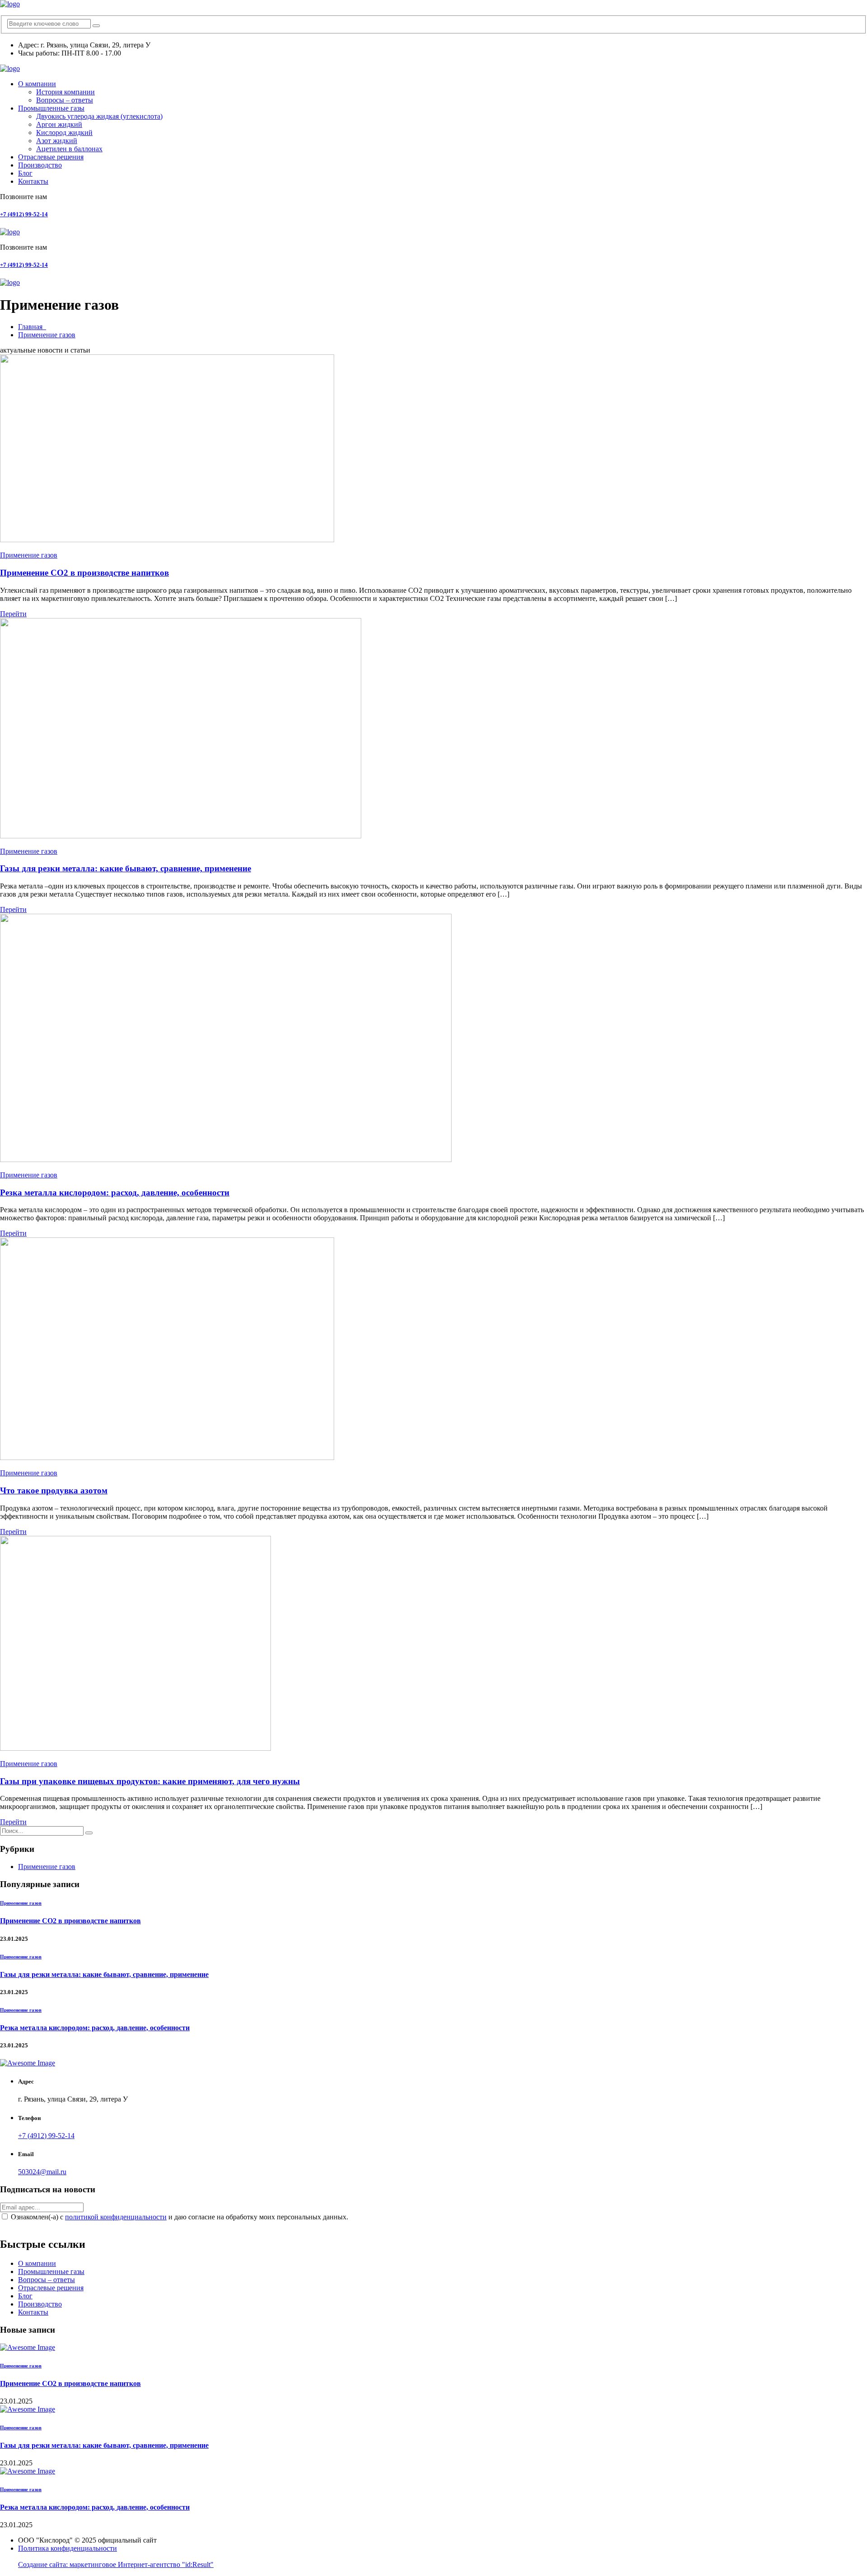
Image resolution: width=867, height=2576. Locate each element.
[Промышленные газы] (10, 4)
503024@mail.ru (42, 2172)
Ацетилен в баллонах (69, 149)
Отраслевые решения (51, 157)
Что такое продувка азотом (54, 1490)
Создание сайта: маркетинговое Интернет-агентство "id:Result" (116, 2564)
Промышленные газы (51, 108)
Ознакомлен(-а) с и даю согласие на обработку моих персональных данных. (179, 2217)
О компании (37, 84)
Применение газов (47, 335)
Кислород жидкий (64, 133)
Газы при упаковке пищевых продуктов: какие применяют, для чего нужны (150, 1781)
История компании (65, 92)
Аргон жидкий (59, 124)
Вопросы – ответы (65, 100)
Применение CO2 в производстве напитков (84, 573)
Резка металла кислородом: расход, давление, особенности (115, 1193)
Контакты (33, 181)
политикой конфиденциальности (116, 2217)
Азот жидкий (57, 141)
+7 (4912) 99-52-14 (24, 214)
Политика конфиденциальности (68, 2548)
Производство (40, 165)
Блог (25, 173)
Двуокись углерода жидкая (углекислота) (99, 116)
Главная (32, 327)
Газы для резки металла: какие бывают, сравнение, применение (126, 868)
